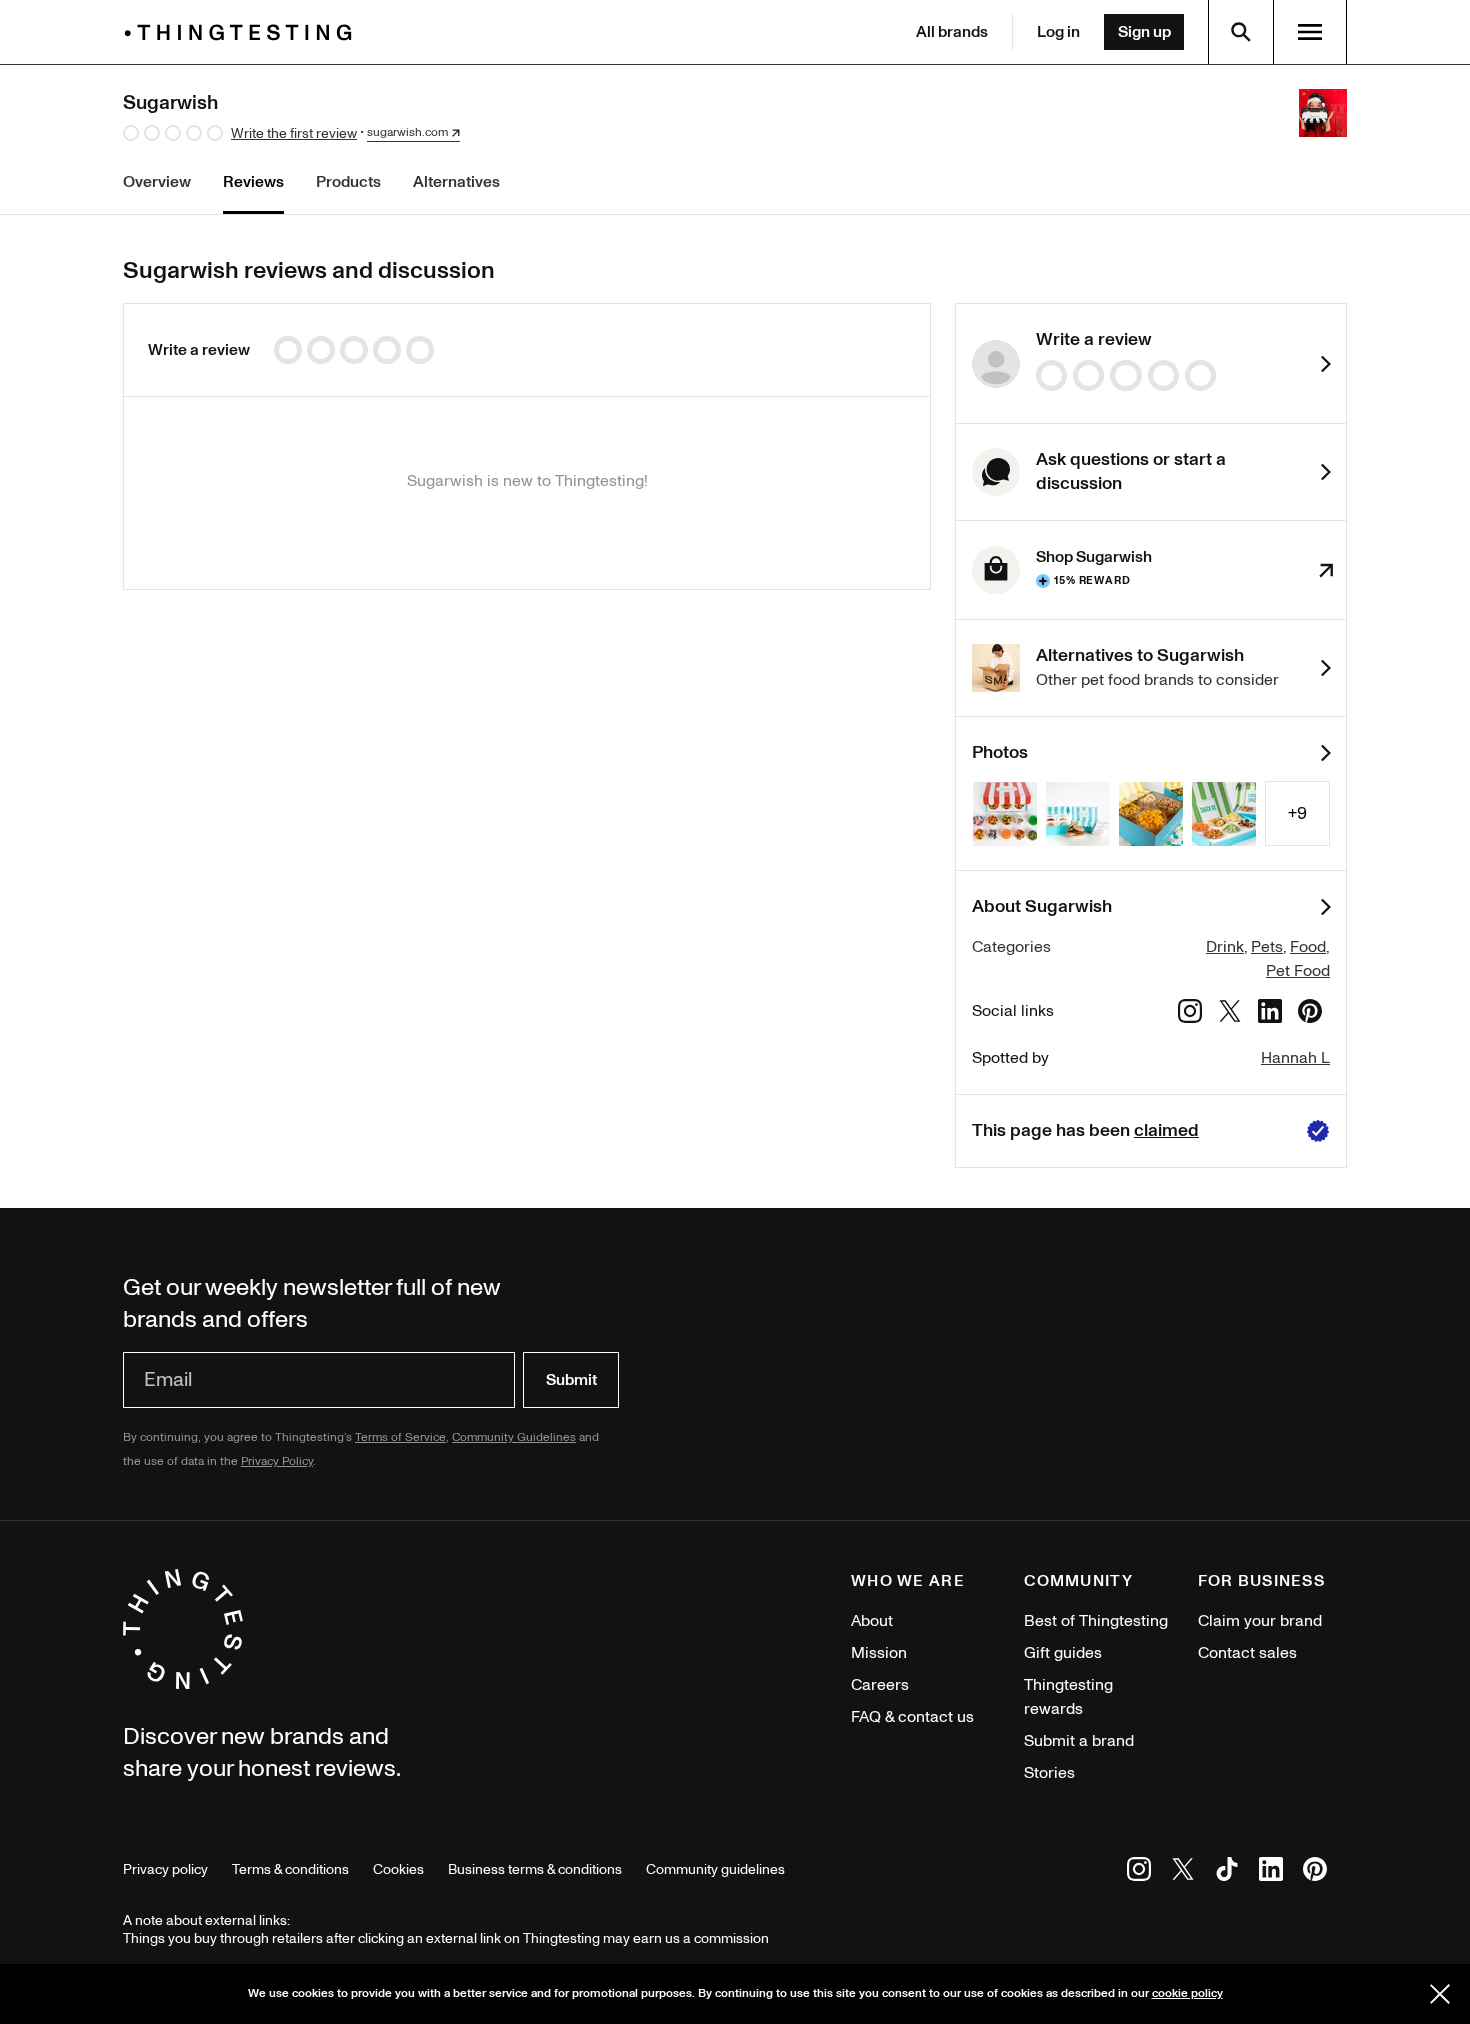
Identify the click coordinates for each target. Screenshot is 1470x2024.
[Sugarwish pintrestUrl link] (1310, 1014)
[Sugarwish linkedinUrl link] (1270, 1014)
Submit (571, 1380)
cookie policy (1187, 1993)
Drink (1225, 947)
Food (1308, 947)
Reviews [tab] (253, 182)
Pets (1267, 947)
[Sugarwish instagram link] (1190, 1014)
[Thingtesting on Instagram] (1139, 1872)
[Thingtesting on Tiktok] (1227, 1872)
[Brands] (243, 32)
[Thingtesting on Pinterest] (1315, 1872)
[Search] (1241, 32)
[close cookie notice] (1440, 1994)
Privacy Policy (277, 1461)
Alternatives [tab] (456, 182)
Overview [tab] (157, 182)
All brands (952, 32)
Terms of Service (400, 1437)
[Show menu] (1310, 32)
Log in (1058, 32)
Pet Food (1298, 971)
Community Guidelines (514, 1437)
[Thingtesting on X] (1183, 1872)
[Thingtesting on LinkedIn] (1271, 1872)
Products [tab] (348, 182)
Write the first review (294, 133)
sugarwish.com (407, 133)
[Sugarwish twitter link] (1230, 1014)
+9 (1297, 813)
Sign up (1144, 32)
